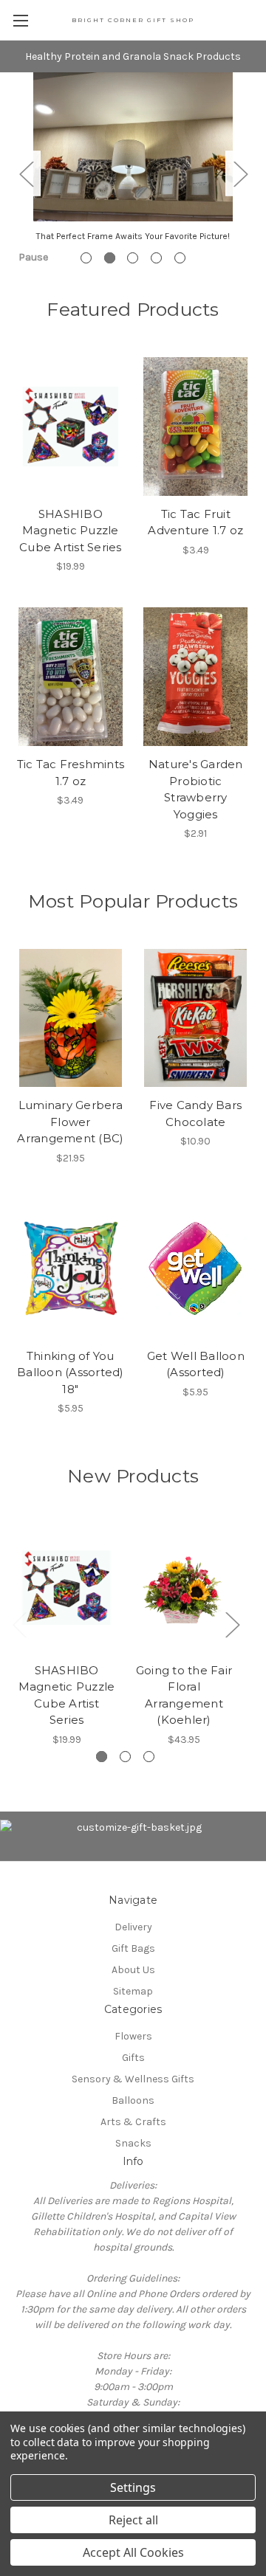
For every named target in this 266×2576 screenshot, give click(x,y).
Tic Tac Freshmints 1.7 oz (71, 773)
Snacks (133, 2143)
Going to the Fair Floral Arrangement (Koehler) (184, 1695)
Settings (133, 2487)
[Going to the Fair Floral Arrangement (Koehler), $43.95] (184, 1588)
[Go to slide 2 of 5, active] (110, 258)
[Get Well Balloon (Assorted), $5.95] (196, 1268)
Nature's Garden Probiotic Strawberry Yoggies (196, 789)
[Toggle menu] (20, 20)
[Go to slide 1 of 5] (86, 258)
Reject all (133, 2520)
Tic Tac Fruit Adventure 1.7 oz (195, 522)
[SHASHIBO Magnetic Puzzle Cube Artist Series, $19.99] (71, 427)
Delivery (133, 1927)
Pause (33, 257)
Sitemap (133, 1991)
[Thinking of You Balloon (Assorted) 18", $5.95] (71, 1268)
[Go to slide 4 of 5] (156, 258)
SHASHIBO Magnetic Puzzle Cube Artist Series (71, 531)
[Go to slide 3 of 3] (149, 1757)
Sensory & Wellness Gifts (133, 2079)
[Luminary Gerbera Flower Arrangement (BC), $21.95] (71, 1018)
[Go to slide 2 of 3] (125, 1757)
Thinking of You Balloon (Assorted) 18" (71, 1372)
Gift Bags (133, 1948)
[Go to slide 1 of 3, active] (102, 1757)
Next (240, 173)
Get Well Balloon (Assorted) (196, 1364)
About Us (133, 1970)
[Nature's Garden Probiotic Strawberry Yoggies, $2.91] (196, 677)
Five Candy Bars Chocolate (195, 1113)
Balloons (133, 2100)
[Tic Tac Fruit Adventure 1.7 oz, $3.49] (196, 427)
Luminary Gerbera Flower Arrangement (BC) (70, 1122)
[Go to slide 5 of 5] (180, 258)
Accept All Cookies (133, 2552)
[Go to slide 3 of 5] (133, 258)
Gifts (133, 2058)
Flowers (133, 2036)
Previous (26, 173)
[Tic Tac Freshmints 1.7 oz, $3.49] (71, 677)
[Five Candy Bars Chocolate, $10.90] (196, 1018)
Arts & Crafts (133, 2122)
